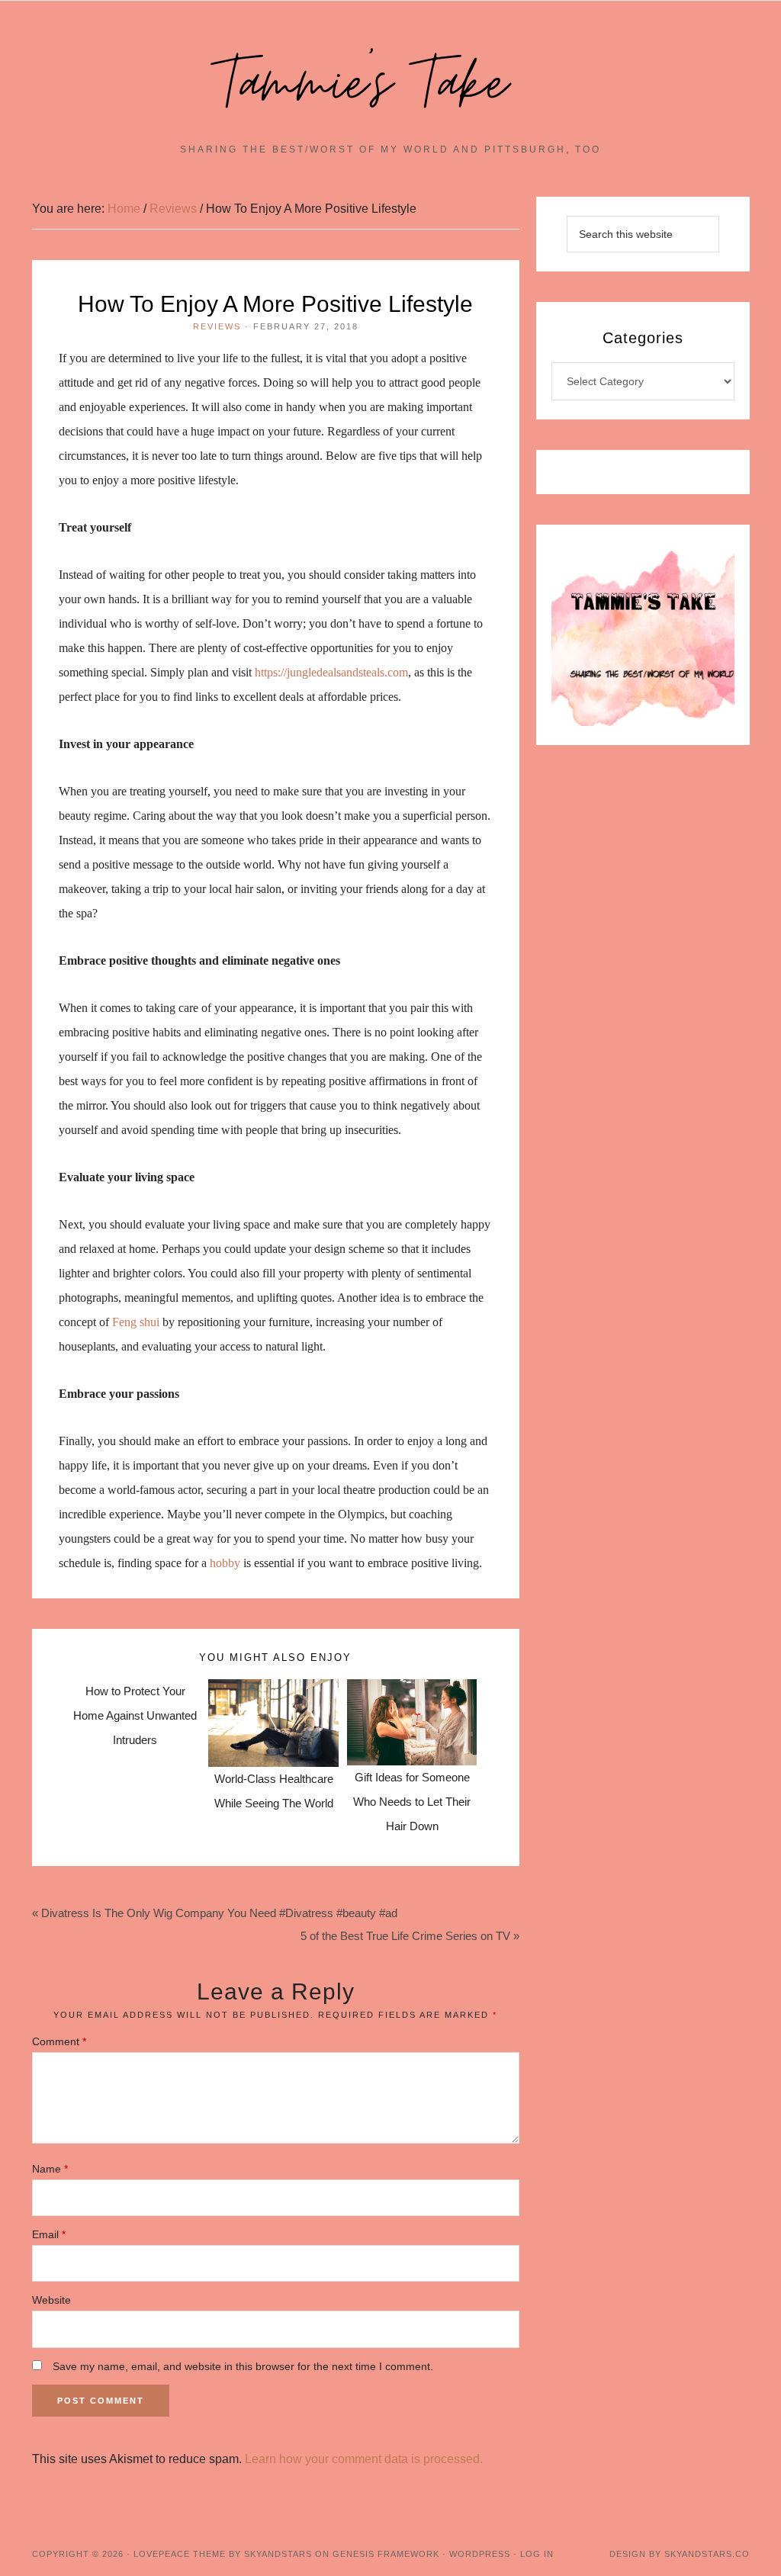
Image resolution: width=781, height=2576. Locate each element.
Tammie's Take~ (390, 85)
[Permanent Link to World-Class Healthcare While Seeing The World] (273, 1691)
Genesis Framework (386, 2554)
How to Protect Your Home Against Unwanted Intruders (135, 1715)
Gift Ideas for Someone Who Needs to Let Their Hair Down (412, 1802)
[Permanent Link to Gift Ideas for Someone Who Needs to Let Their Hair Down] (412, 1691)
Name (50, 2169)
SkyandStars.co (707, 2554)
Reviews (217, 326)
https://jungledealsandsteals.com (331, 672)
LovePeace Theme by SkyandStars (223, 2554)
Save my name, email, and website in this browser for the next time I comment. (243, 2366)
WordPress (480, 2554)
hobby (225, 1563)
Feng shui (136, 1322)
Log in (537, 2554)
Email (49, 2234)
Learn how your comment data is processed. (364, 2459)
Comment (59, 2041)
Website (51, 2300)
